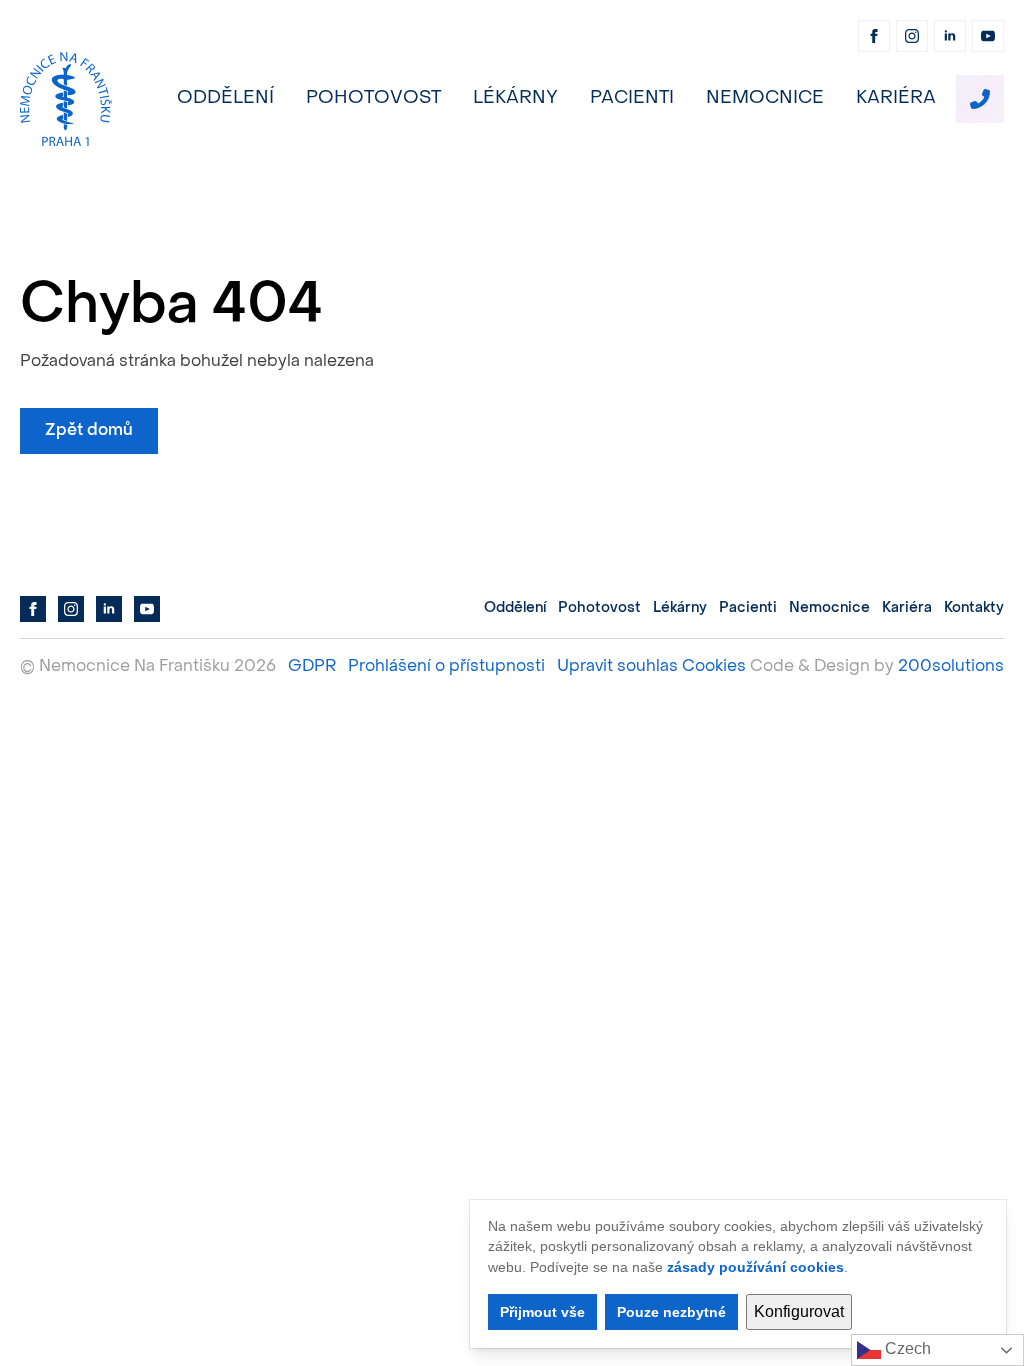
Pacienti (632, 98)
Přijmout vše (542, 1312)
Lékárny (515, 98)
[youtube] (988, 36)
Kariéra (896, 98)
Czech (906, 1348)
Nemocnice (765, 98)
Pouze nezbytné (671, 1312)
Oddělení (225, 98)
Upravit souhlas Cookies (651, 667)
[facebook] (874, 36)
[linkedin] (950, 36)
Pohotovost (373, 98)
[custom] (980, 99)
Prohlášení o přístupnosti (446, 667)
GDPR (312, 667)
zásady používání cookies (755, 1267)
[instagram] (912, 36)
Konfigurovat (799, 1311)
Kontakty (974, 608)
